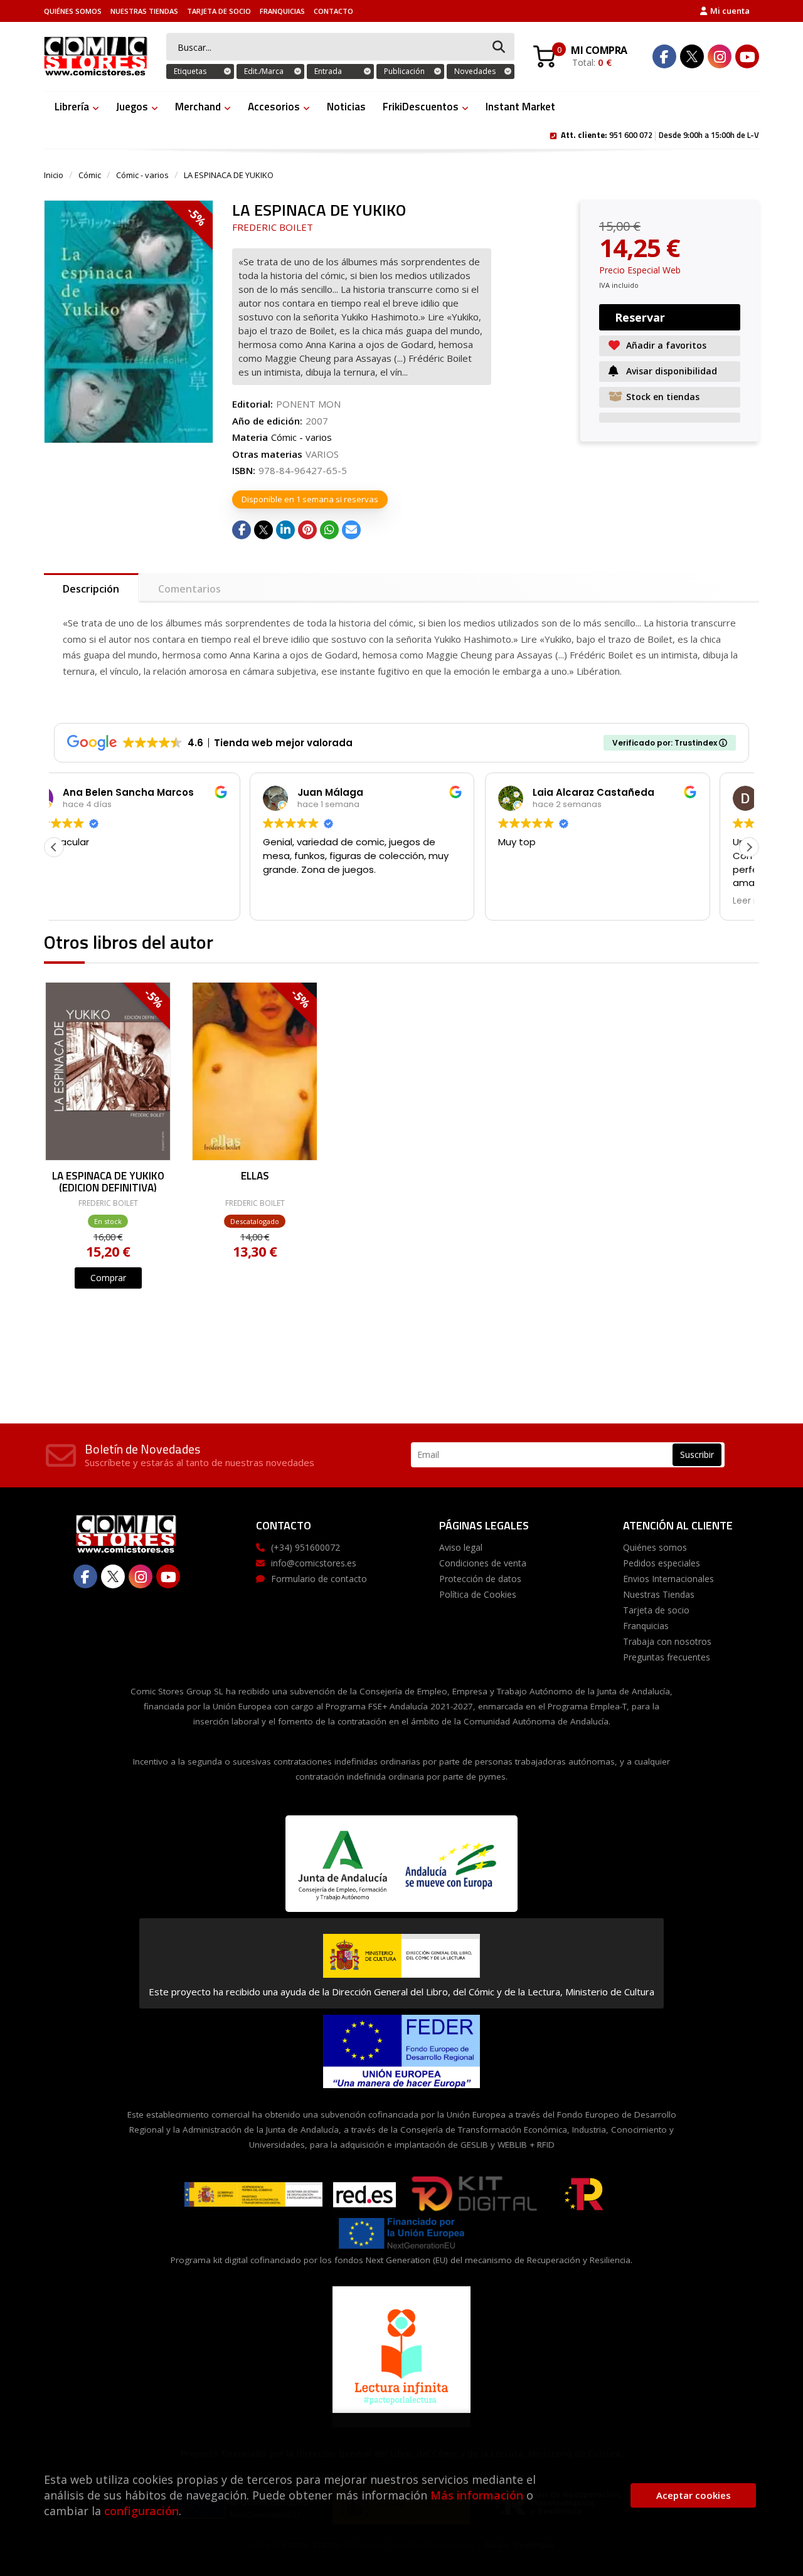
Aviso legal (461, 1547)
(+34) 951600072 (306, 1547)
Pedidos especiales (662, 1563)
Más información (477, 2495)
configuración (141, 2511)
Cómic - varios (142, 175)
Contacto (333, 11)
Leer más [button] (556, 901)
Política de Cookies (478, 1594)
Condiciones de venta (483, 1563)
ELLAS (255, 1177)
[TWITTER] (692, 56)
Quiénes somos (73, 11)
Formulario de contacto (319, 1579)
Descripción (91, 589)
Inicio (54, 175)
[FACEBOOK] (664, 56)
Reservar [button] (640, 317)
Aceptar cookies (694, 2495)
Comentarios (189, 589)
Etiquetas (190, 71)
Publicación (404, 71)
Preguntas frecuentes (667, 1657)
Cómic (90, 175)
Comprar (108, 1278)
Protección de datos (480, 1579)
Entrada (328, 71)
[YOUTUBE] (747, 56)
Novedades (475, 71)
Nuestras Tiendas (144, 11)
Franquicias (282, 11)
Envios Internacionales (668, 1579)
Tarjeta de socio (219, 11)
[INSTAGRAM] (720, 56)
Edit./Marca (264, 71)
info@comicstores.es (314, 1563)
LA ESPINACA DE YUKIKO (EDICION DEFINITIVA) (108, 1181)
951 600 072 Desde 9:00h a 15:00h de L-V (660, 134)
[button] (749, 847)
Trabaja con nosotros (667, 1641)
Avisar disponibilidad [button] (672, 371)
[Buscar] (499, 47)
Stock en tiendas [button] (663, 397)
